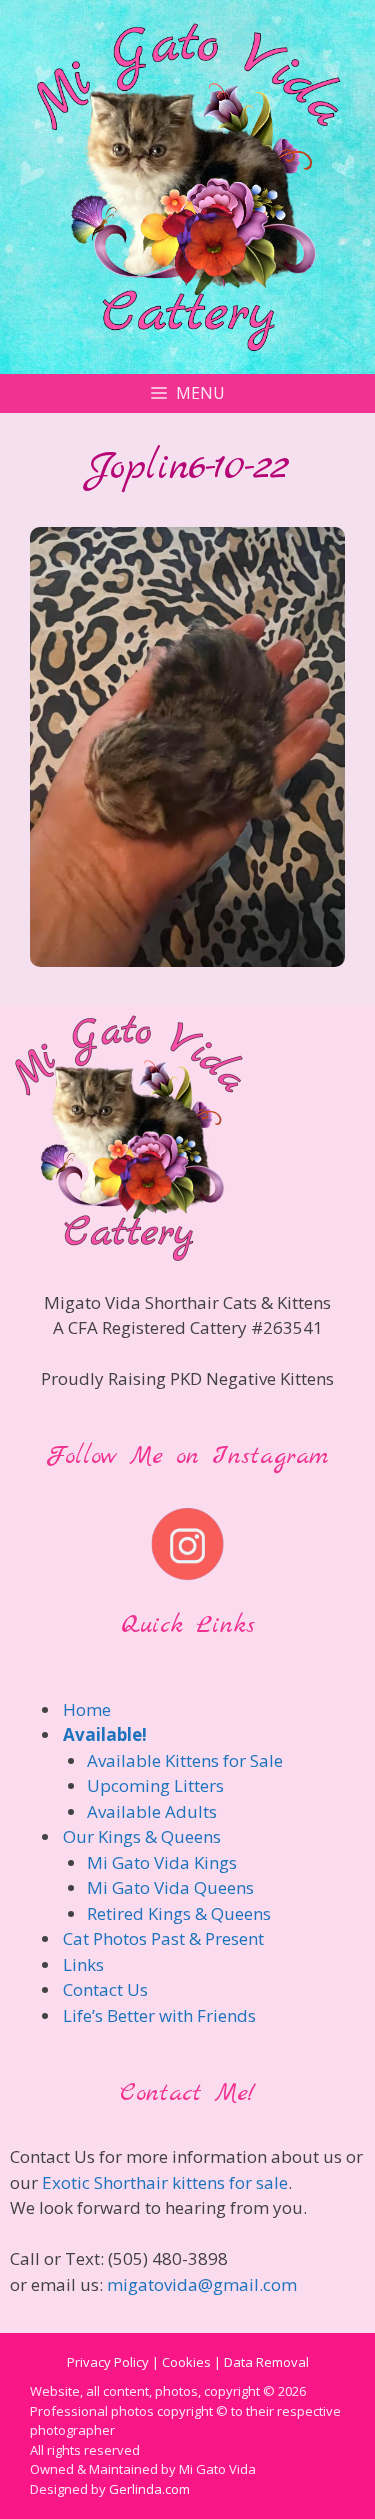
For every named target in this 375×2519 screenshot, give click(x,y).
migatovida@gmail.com (202, 2284)
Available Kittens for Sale (185, 1760)
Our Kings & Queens (142, 1836)
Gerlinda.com (149, 2489)
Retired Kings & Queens (179, 1913)
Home (87, 1709)
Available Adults (152, 1811)
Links (83, 1964)
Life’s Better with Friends (159, 2015)
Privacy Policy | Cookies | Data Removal (188, 2362)
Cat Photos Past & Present (163, 1938)
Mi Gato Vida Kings (162, 1862)
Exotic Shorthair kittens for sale (165, 2182)
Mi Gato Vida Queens (170, 1887)
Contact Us (105, 1989)
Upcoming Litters (155, 1785)
